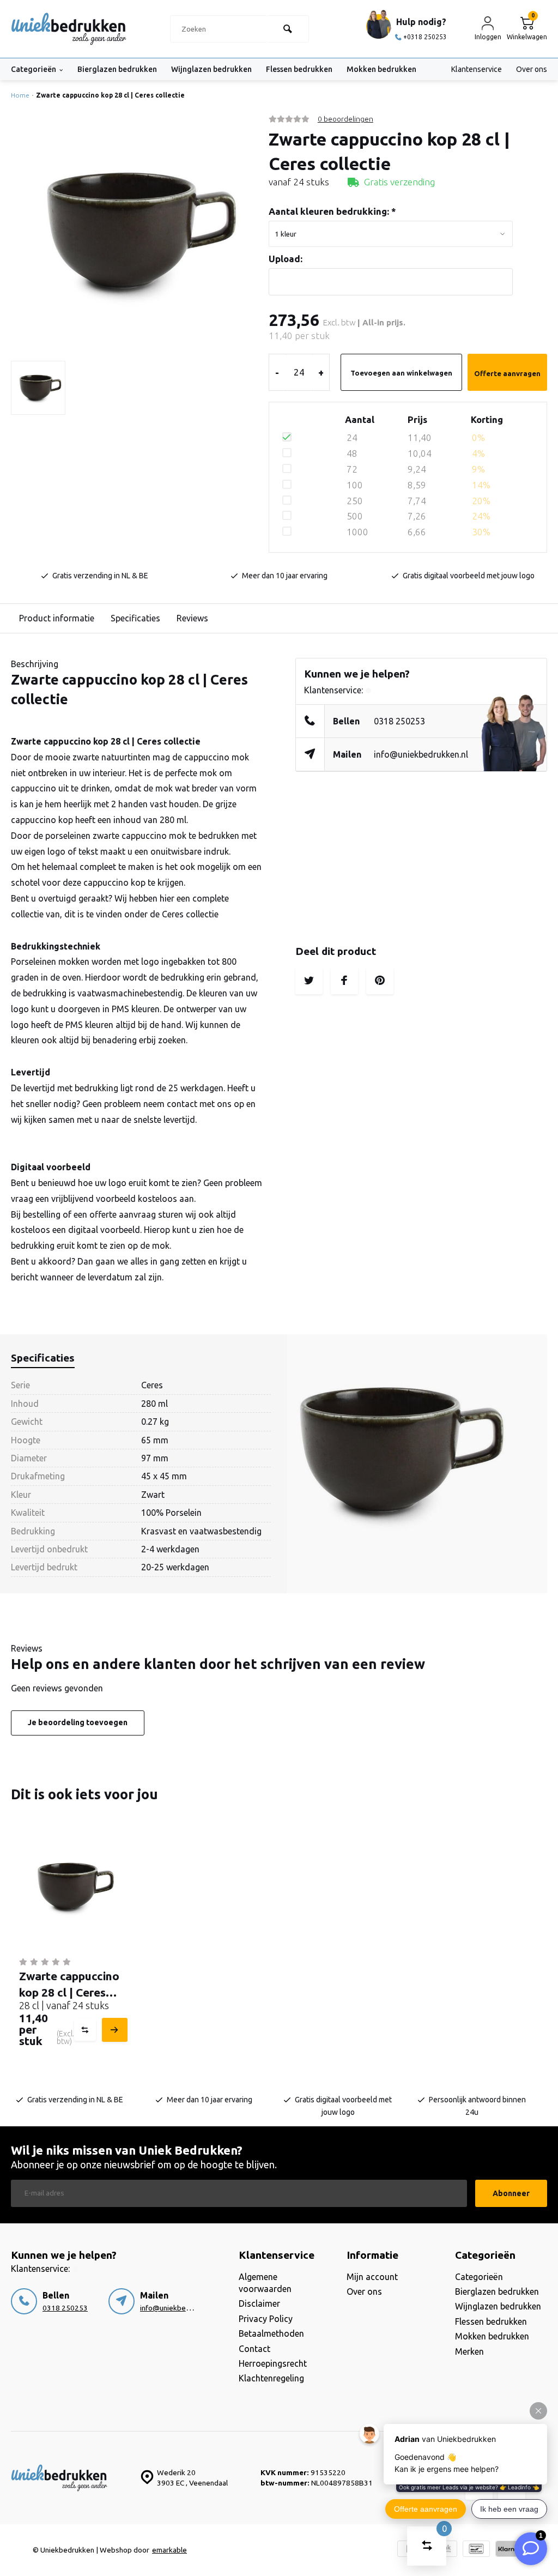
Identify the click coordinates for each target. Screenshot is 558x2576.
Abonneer (511, 2193)
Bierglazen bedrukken (117, 69)
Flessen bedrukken (299, 69)
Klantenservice (477, 69)
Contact (254, 2349)
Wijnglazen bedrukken (211, 69)
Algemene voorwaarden (265, 2283)
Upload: (286, 259)
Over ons (532, 69)
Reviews (192, 618)
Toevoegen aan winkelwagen (401, 373)
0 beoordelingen (345, 119)
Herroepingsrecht (273, 2363)
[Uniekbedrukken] (69, 29)
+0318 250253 (425, 37)
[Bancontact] (476, 2550)
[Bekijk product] (113, 2030)
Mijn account (372, 2277)
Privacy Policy (266, 2319)
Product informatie (57, 618)
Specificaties (135, 618)
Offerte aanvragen (507, 373)
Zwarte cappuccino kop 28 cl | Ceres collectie (110, 95)
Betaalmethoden (271, 2333)
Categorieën (34, 69)
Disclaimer (259, 2303)
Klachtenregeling (271, 2378)
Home (20, 95)
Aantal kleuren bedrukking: (332, 211)
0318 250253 (399, 721)
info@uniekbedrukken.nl (421, 754)
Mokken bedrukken (381, 69)
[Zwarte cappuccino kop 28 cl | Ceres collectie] (72, 1887)
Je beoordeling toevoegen (78, 1722)
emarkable (169, 2550)
